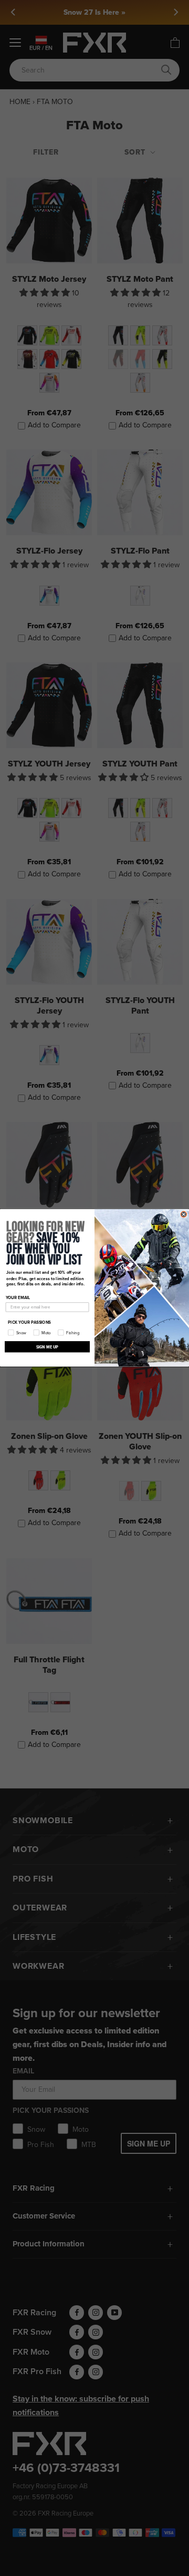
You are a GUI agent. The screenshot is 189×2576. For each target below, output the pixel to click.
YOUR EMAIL (18, 1298)
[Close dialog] (183, 1214)
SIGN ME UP (48, 1347)
